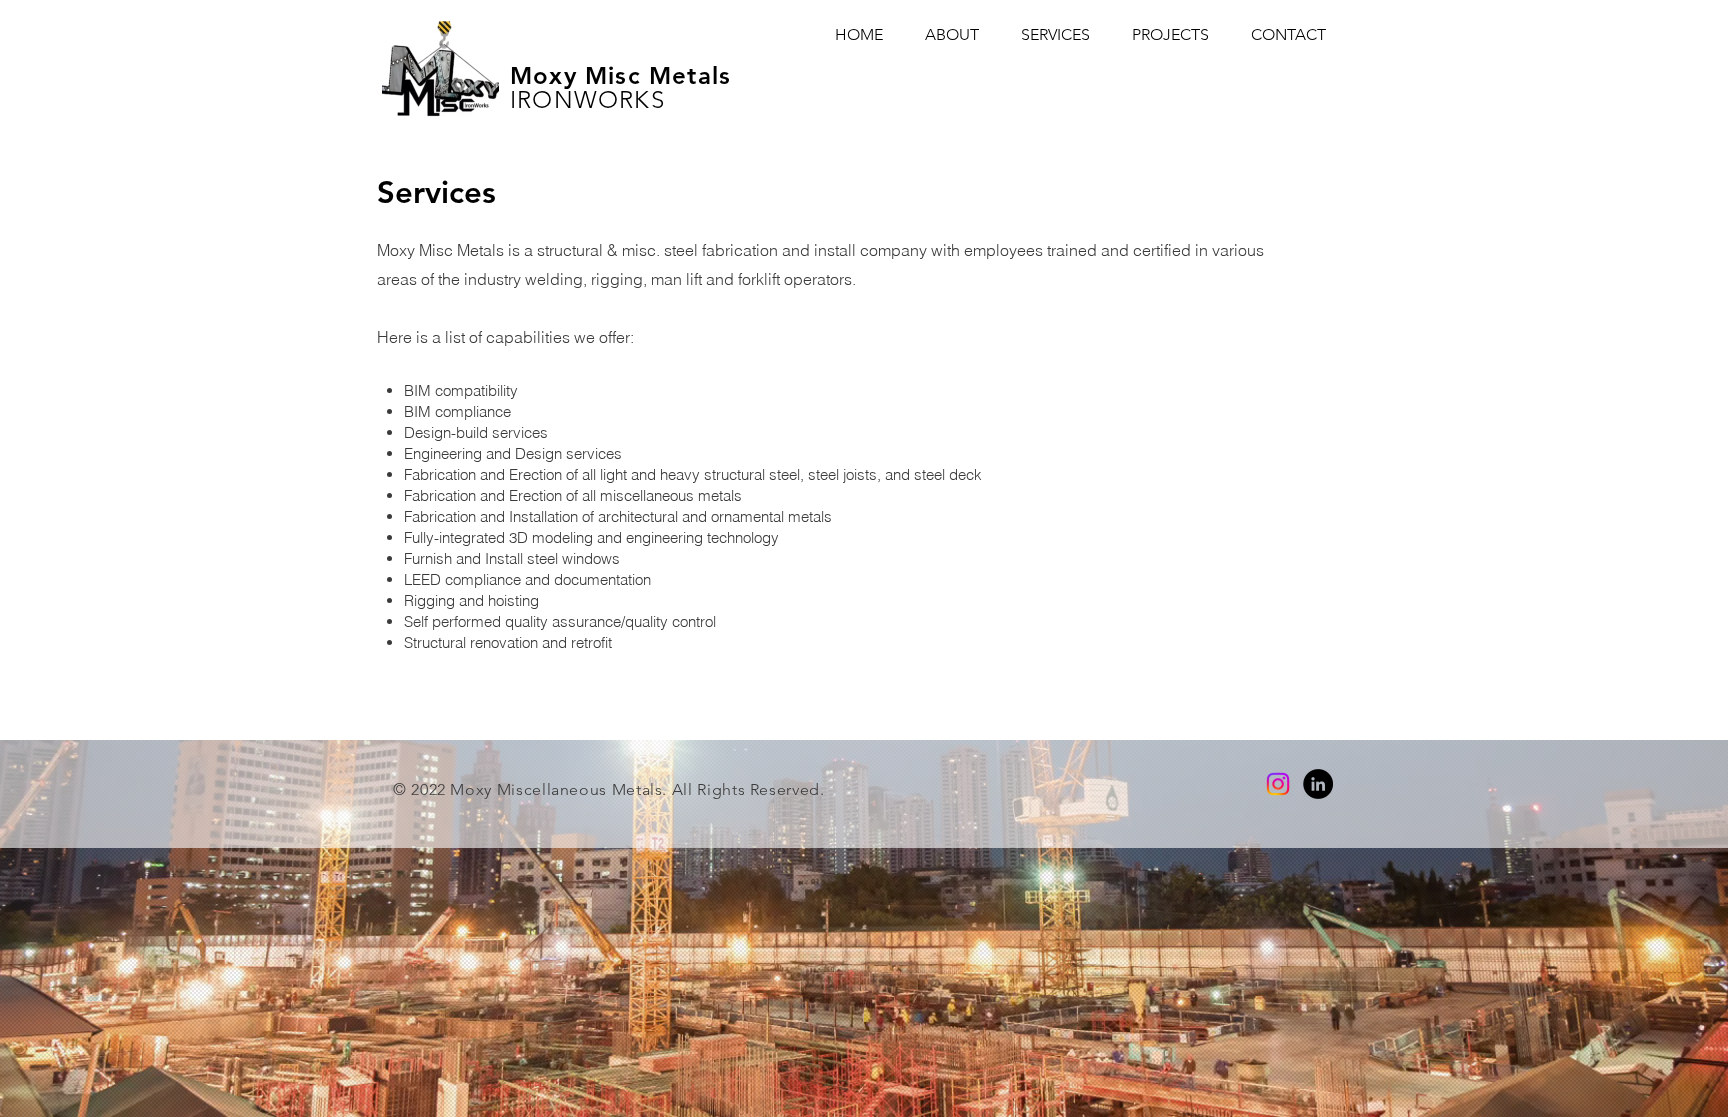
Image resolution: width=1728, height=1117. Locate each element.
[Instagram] (1278, 784)
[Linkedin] (1318, 784)
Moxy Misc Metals (620, 75)
